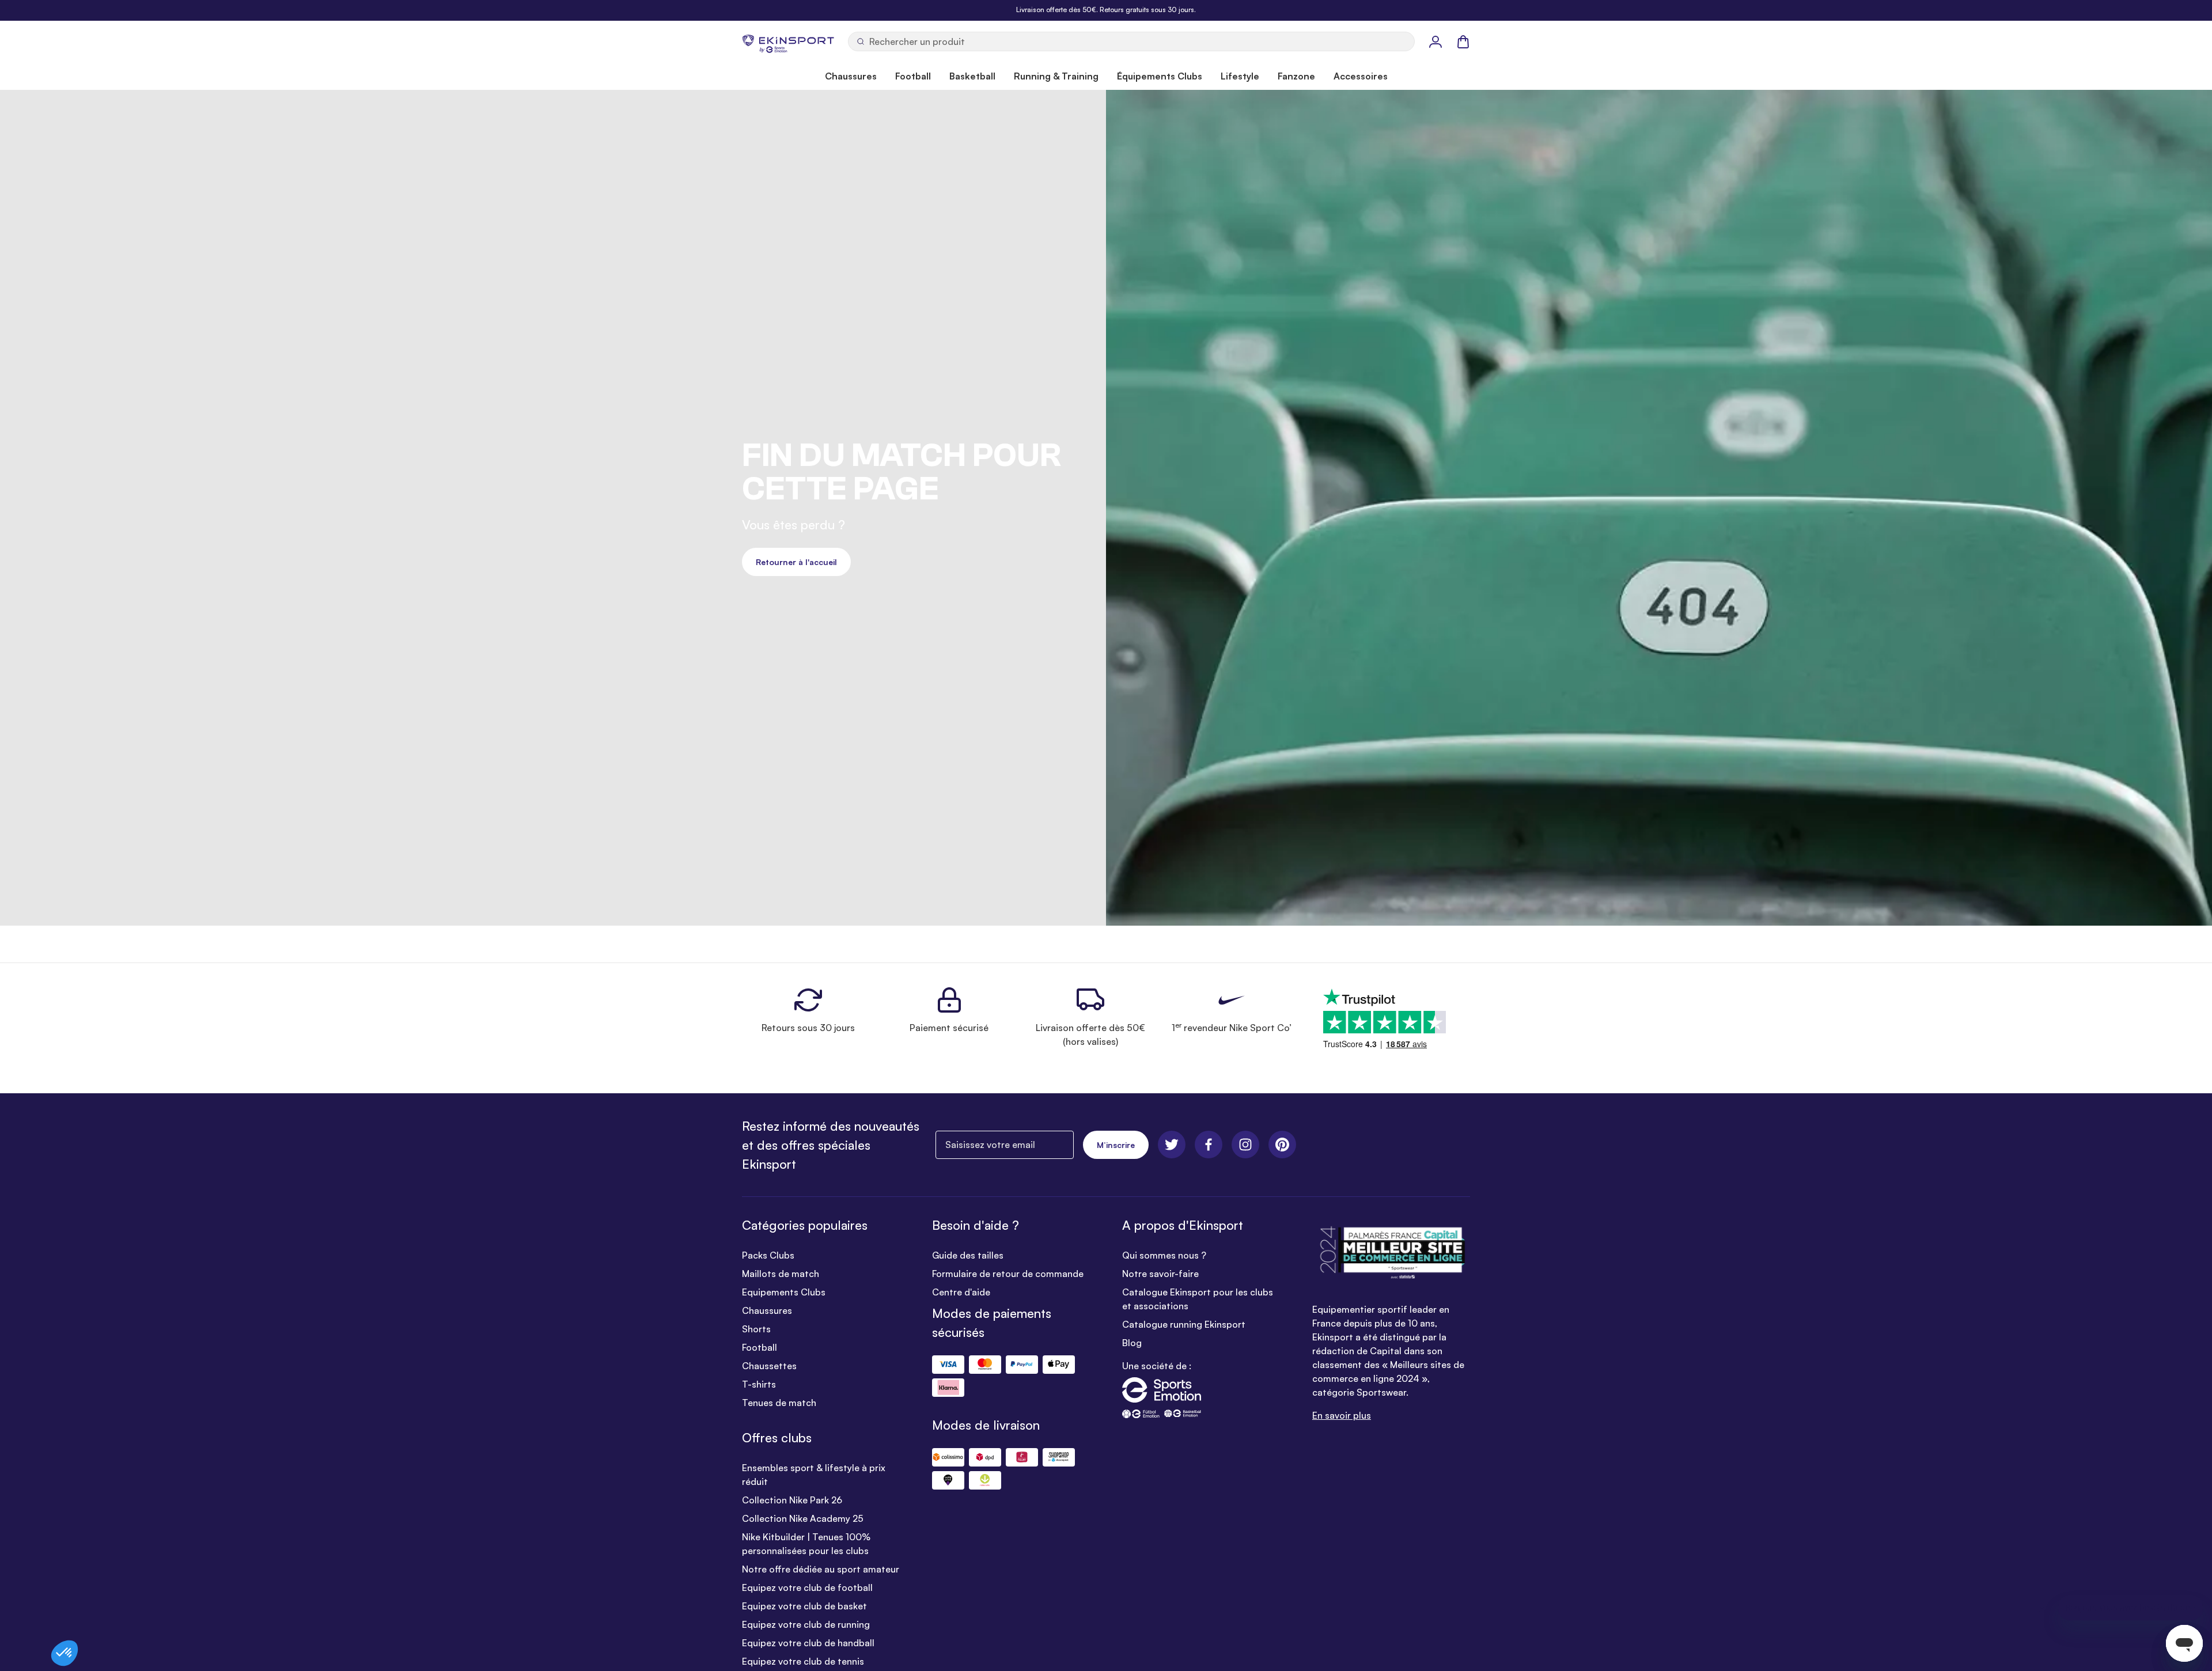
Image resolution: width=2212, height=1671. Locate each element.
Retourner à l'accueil (796, 562)
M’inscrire (1116, 1145)
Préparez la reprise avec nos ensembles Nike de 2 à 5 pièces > (1106, 10)
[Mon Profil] (1435, 41)
